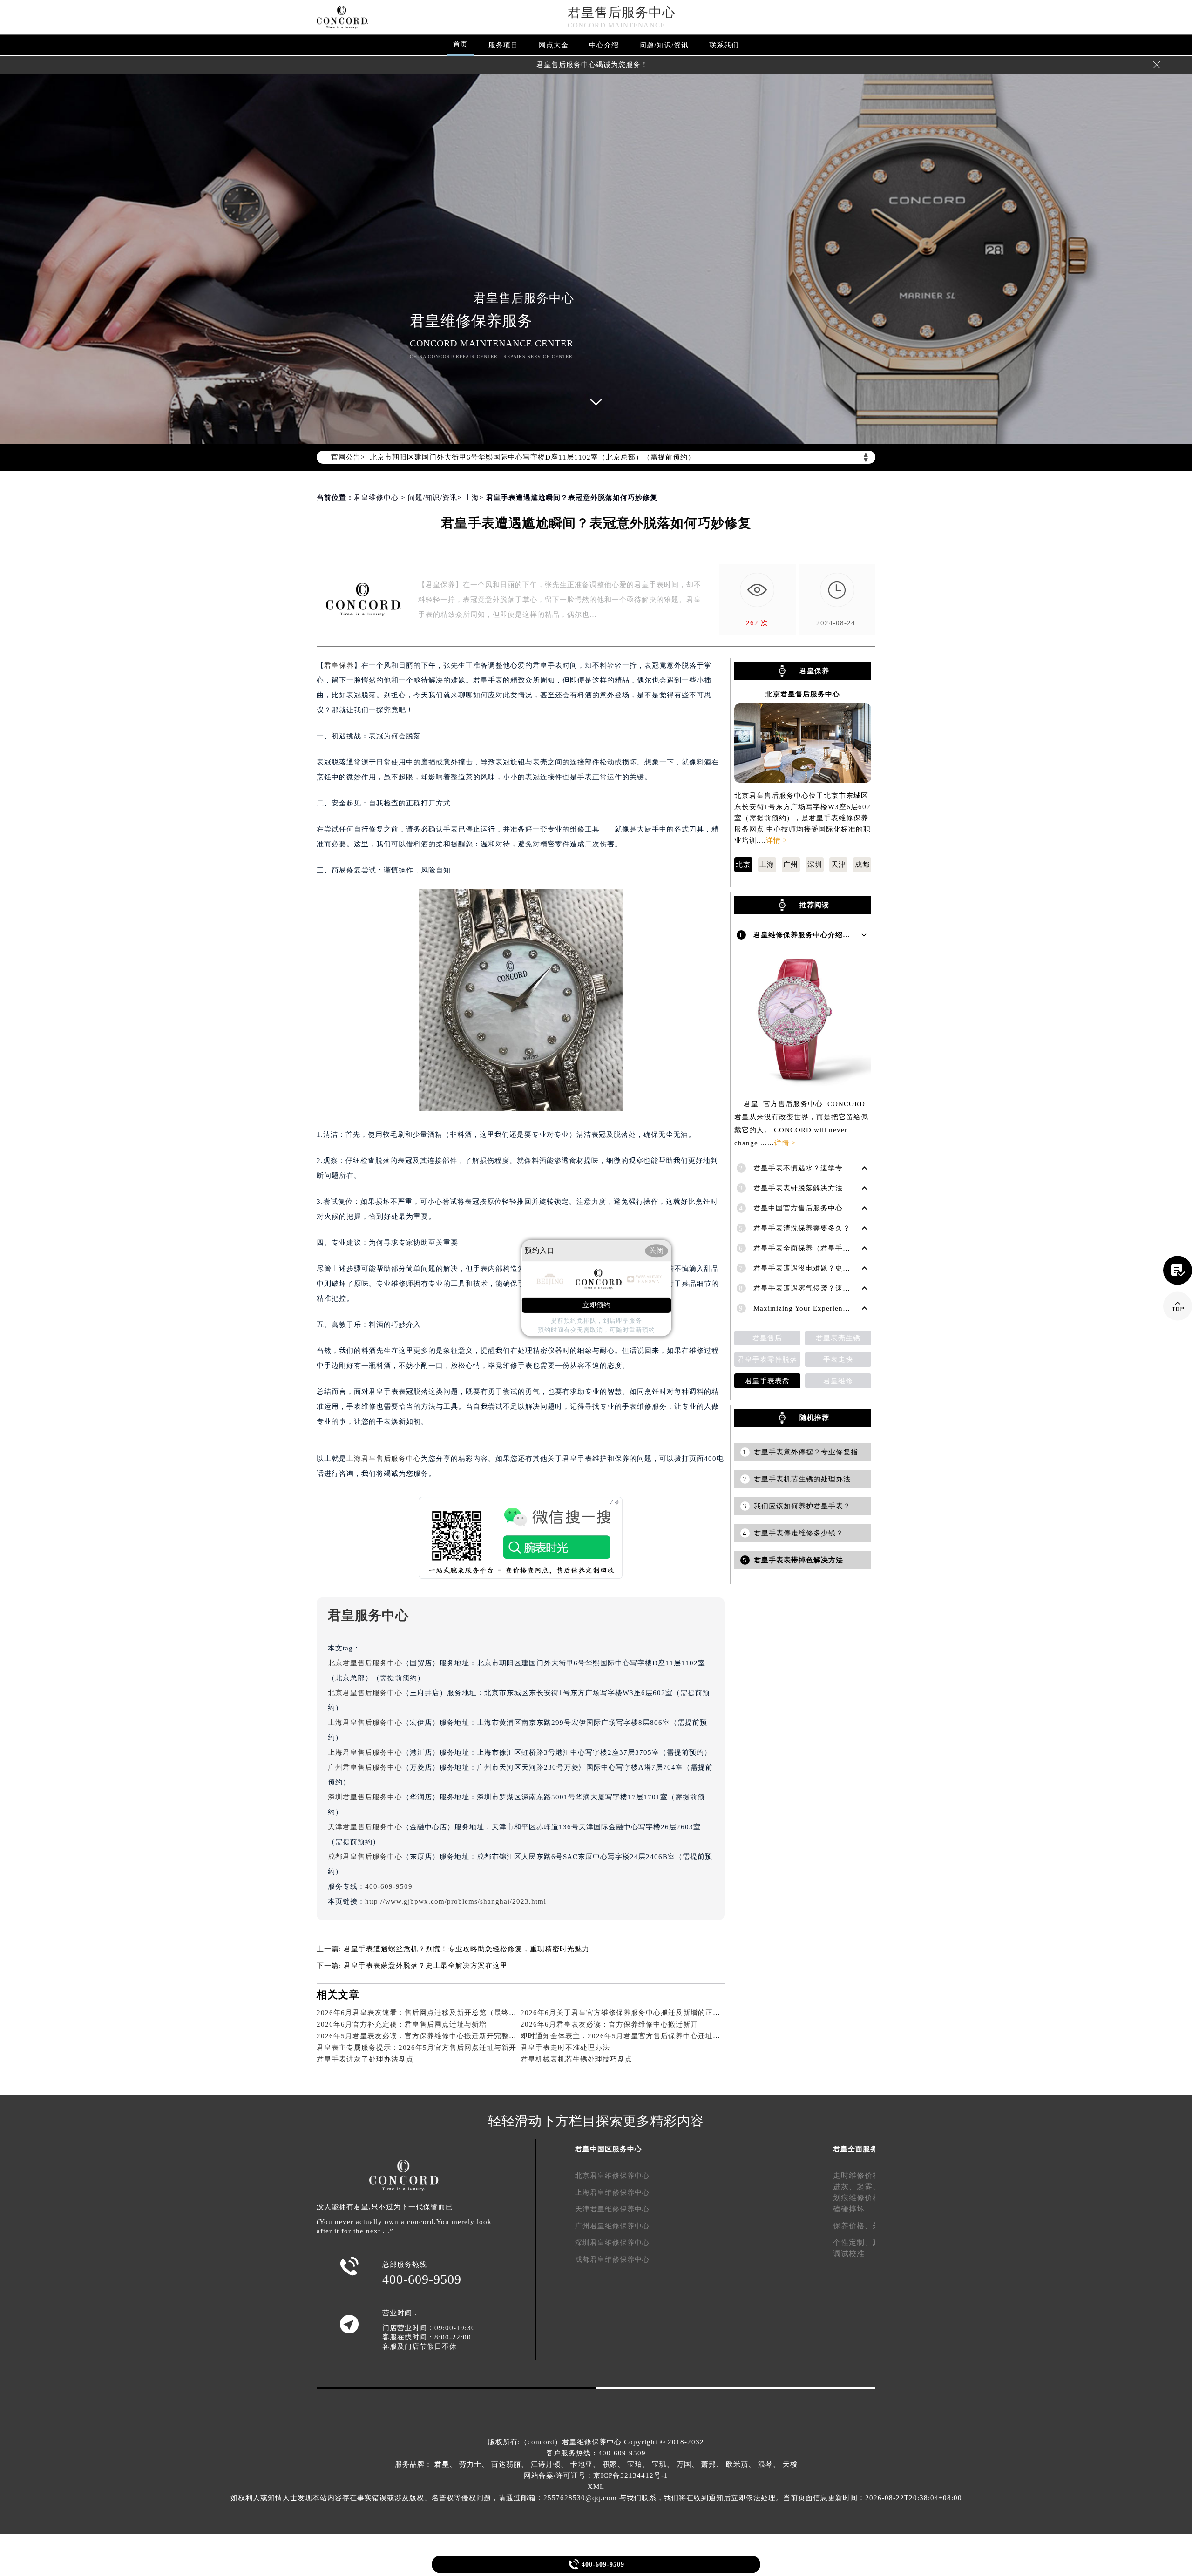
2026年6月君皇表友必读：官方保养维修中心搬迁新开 (609, 2024)
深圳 (815, 865)
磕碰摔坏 (849, 2209)
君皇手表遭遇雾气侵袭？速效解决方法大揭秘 (828, 1288)
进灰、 (845, 2187)
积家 (610, 2464)
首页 (461, 44)
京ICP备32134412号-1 (631, 2475)
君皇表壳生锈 (838, 1338)
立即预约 (596, 1305)
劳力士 (470, 2464)
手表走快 (838, 1359)
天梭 (790, 2464)
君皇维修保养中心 (592, 2442)
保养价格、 (853, 2226)
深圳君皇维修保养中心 (612, 2243)
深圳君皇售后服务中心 (365, 1797)
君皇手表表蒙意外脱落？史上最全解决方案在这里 (426, 1966)
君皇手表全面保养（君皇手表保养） (813, 1248)
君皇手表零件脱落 (767, 1359)
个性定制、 (853, 2242)
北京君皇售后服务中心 (365, 1663)
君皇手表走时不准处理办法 (565, 2048)
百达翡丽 (506, 2464)
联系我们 (724, 45)
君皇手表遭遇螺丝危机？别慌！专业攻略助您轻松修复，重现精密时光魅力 (467, 1949)
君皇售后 (767, 1338)
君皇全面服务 (855, 2149)
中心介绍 (604, 45)
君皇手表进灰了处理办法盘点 (365, 2059)
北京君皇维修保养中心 (612, 2176)
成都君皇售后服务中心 (365, 1857)
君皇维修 (838, 1381)
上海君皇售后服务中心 (384, 1459)
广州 (791, 865)
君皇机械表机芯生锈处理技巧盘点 (576, 2059)
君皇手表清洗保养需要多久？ (802, 1228)
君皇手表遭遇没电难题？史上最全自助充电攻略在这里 (843, 1268)
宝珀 (635, 2464)
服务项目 (503, 45)
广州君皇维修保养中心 (612, 2226)
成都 (862, 865)
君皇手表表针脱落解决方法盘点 (806, 1188)
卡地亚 (582, 2464)
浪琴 (765, 2464)
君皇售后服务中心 (622, 12)
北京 (743, 865)
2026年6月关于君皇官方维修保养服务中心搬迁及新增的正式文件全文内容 (643, 2013)
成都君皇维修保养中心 (612, 2259)
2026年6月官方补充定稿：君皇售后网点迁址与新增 (402, 2024)
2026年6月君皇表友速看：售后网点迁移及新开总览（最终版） (420, 2013)
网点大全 (554, 45)
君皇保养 (339, 665)
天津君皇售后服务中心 (365, 1827)
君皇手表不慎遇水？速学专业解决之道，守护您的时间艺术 (850, 1168)
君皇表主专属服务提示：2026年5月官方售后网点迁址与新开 (417, 2048)
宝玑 (659, 2464)
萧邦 (709, 2464)
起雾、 (869, 2187)
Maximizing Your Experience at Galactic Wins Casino (843, 1308)
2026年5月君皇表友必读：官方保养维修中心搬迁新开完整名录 (420, 2036)
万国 (684, 2464)
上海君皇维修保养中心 (612, 2192)
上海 (472, 498)
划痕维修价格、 (861, 2198)
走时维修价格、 (861, 2175)
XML (596, 2487)
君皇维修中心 (376, 498)
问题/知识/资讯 (664, 45)
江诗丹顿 (546, 2464)
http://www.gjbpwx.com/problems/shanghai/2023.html (456, 1901)
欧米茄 (737, 2464)
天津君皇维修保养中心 (612, 2209)
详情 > (777, 840)
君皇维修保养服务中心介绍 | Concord (816, 935)
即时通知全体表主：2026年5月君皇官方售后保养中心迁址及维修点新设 (639, 2036)
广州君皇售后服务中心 (365, 1767)
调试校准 (849, 2254)
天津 (839, 865)
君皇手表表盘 (767, 1381)
